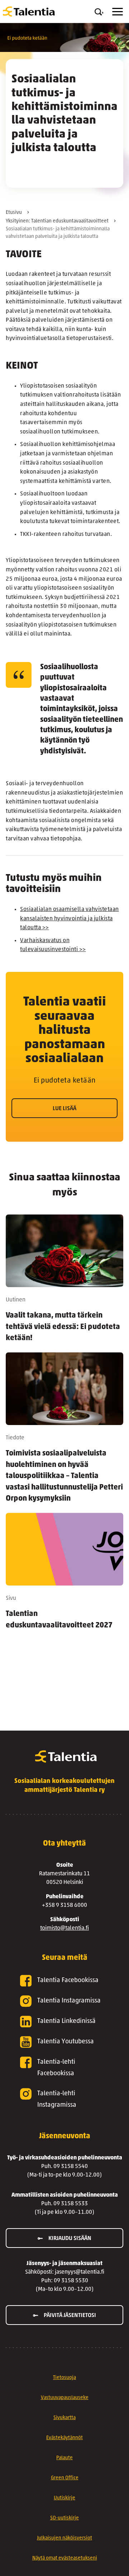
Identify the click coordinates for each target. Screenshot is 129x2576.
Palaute (64, 2458)
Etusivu (14, 213)
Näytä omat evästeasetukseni (65, 2558)
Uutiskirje (64, 2498)
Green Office (65, 2478)
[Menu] (118, 12)
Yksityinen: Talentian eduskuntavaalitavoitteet (57, 221)
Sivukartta (64, 2418)
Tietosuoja (64, 2378)
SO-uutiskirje (64, 2518)
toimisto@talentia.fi (64, 1928)
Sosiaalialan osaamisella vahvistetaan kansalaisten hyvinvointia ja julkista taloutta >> (70, 919)
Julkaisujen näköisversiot (64, 2538)
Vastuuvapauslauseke (65, 2398)
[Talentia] (29, 11)
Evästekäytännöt (64, 2438)
